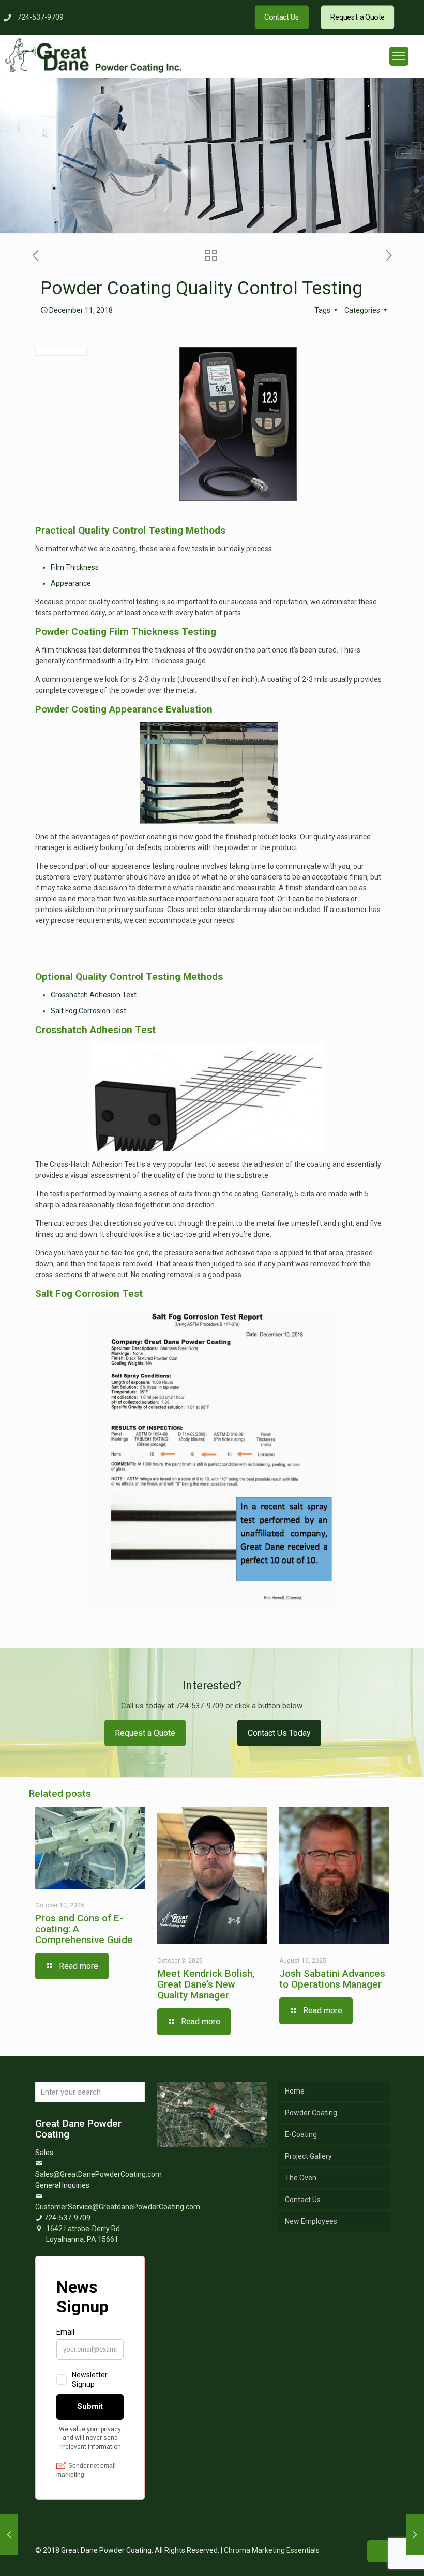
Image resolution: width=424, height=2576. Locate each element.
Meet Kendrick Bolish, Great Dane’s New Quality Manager (206, 1984)
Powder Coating (311, 2113)
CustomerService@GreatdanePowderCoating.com (118, 2207)
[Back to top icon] (378, 2551)
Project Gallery (308, 2156)
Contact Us (303, 2200)
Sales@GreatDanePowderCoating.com (99, 2174)
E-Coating (301, 2134)
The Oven (301, 2178)
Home (295, 2091)
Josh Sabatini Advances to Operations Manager (332, 1979)
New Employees (311, 2221)
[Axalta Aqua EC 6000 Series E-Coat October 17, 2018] (9, 2535)
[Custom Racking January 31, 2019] (415, 2535)
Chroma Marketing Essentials (272, 2550)
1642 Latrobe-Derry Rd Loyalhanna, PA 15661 (83, 2234)
